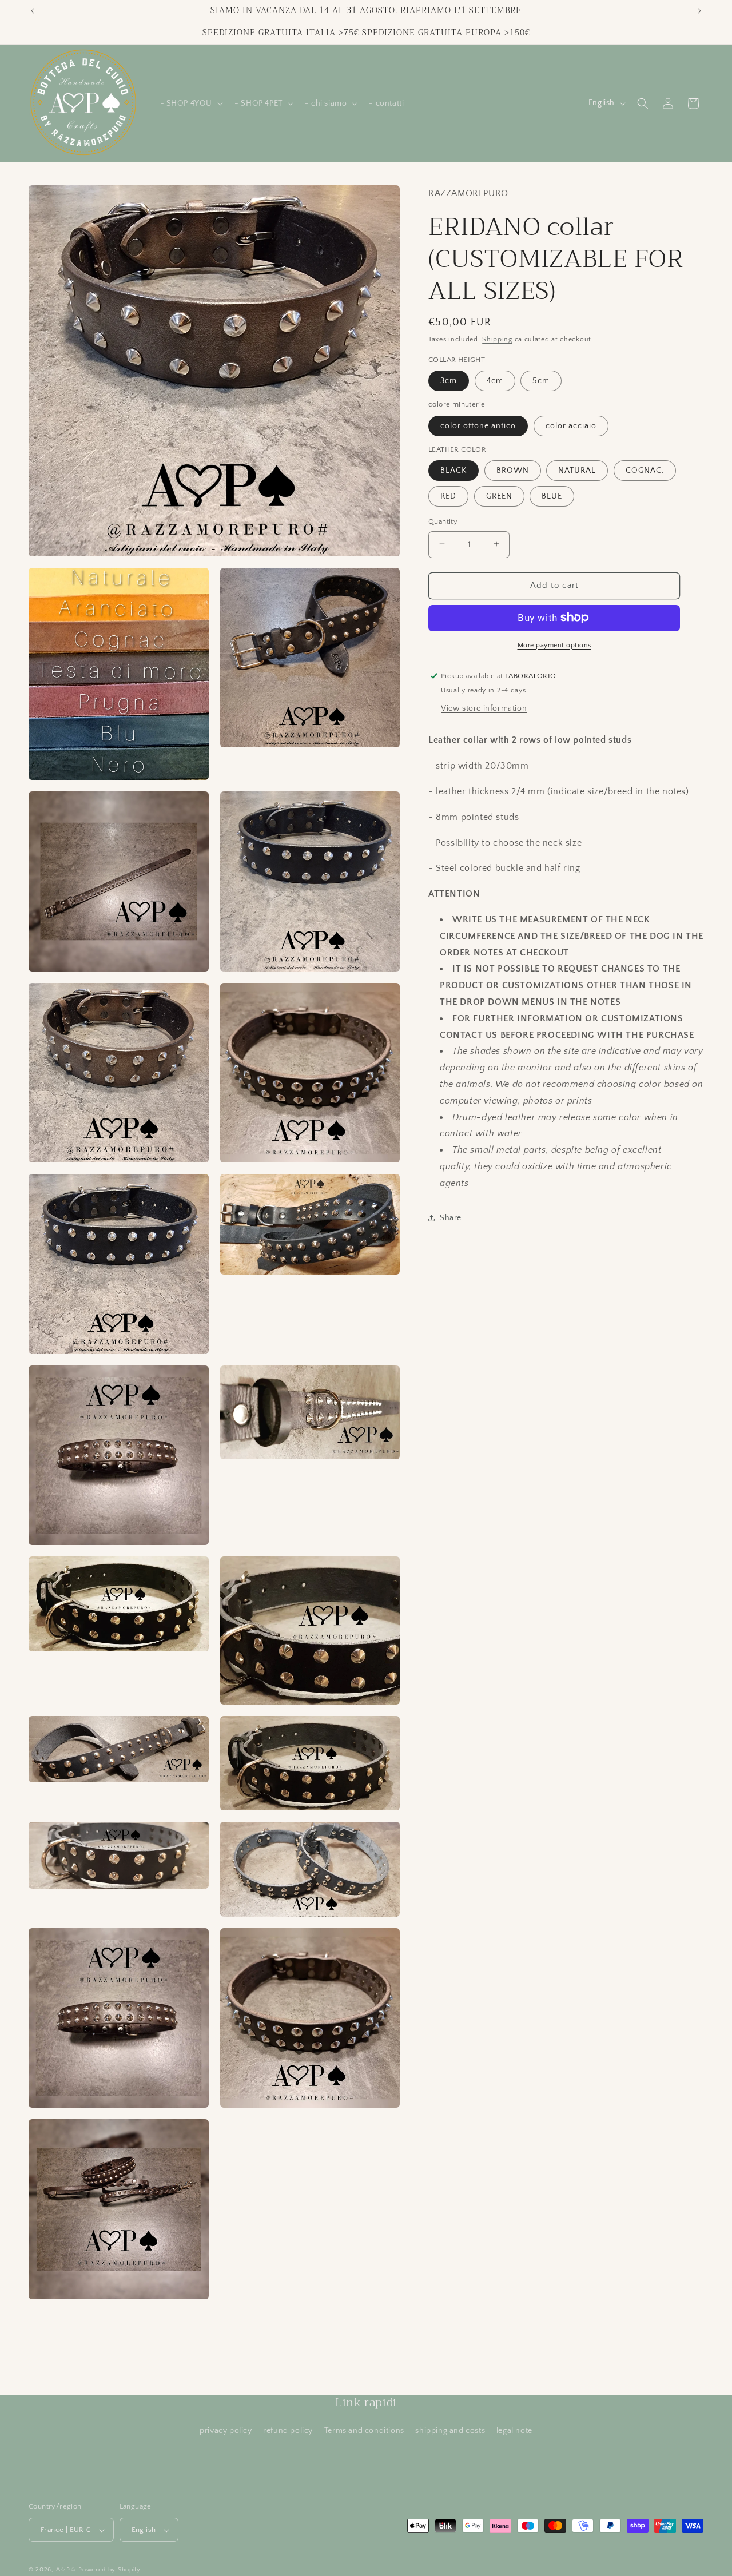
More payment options (554, 645)
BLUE (552, 496)
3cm (449, 380)
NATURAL (577, 470)
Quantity (443, 521)
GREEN (499, 496)
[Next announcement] (699, 11)
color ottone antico (478, 425)
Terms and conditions (364, 2431)
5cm (541, 380)
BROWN (513, 470)
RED (448, 496)
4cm (495, 380)
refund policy (288, 2431)
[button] (191, 103)
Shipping (497, 339)
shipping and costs (450, 2431)
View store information (484, 708)
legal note (514, 2431)
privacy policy (226, 2431)
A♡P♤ (66, 2570)
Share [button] (451, 1217)
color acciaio (571, 425)
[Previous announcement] (33, 11)
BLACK (453, 470)
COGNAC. (645, 470)
